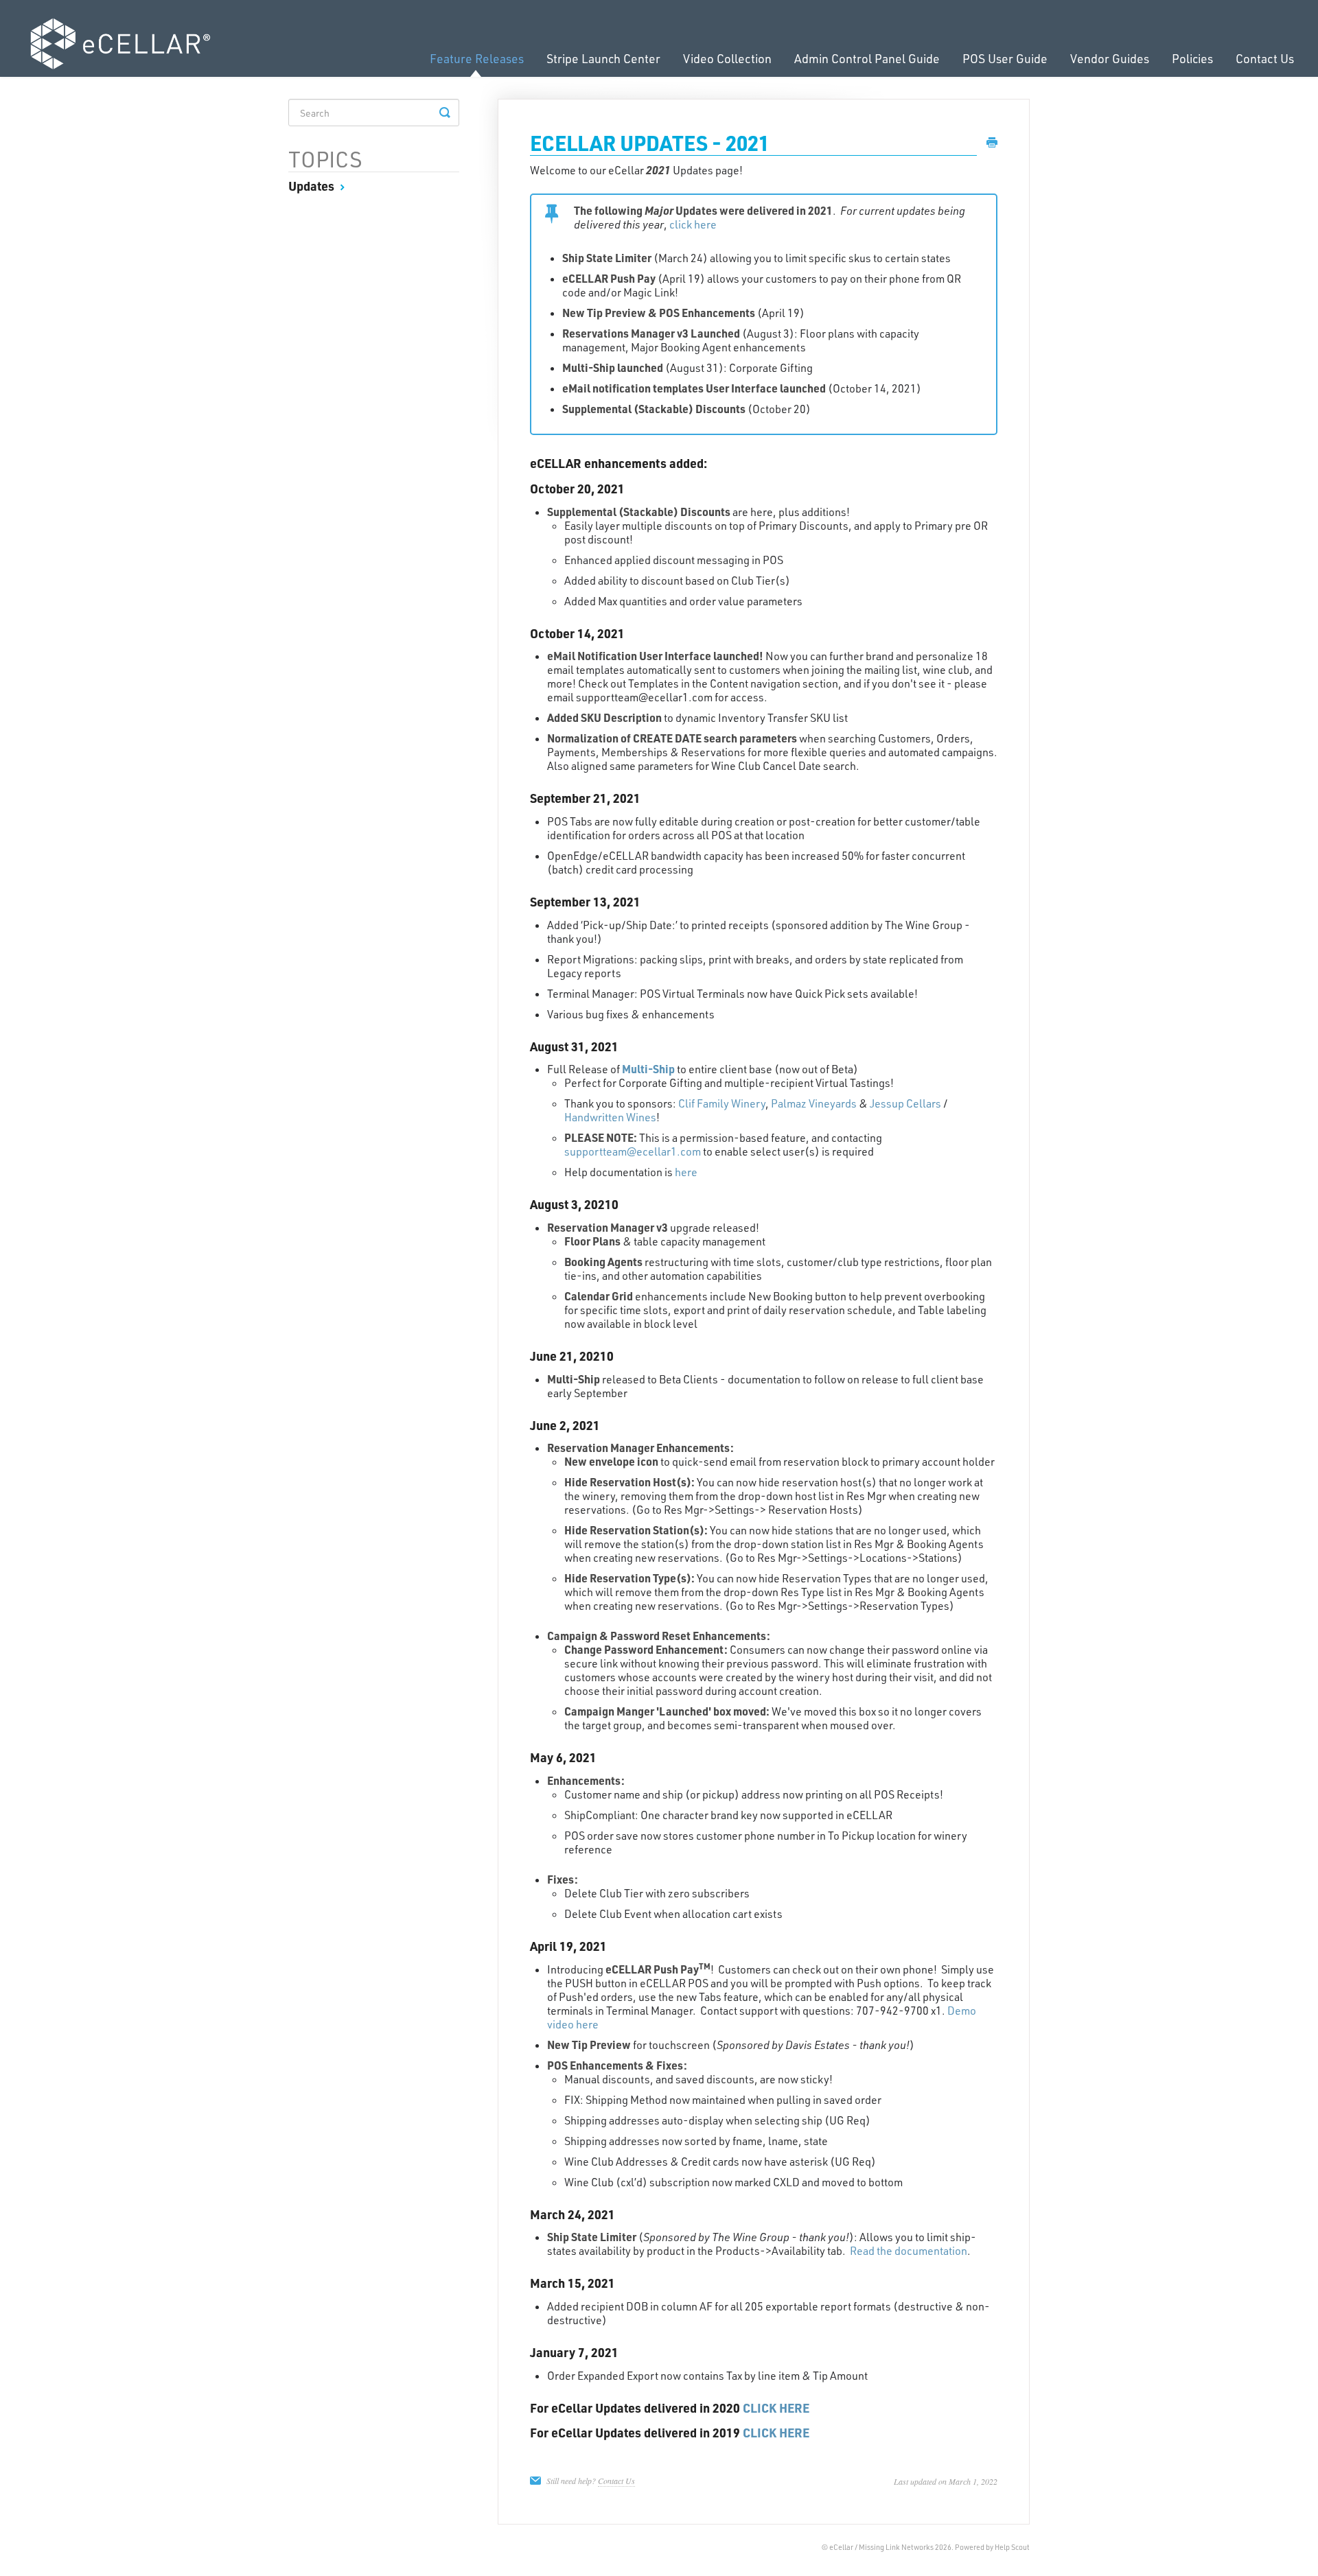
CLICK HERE (776, 2408)
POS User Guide (1005, 58)
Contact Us (1265, 58)
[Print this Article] (992, 143)
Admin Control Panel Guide (867, 58)
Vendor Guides (1110, 58)
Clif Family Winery (722, 1103)
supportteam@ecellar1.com (633, 1151)
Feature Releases (477, 58)
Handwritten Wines (610, 1117)
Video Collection (727, 58)
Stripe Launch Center (603, 58)
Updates (313, 186)
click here (693, 224)
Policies (1192, 58)
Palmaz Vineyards (814, 1103)
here (686, 1172)
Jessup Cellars (905, 1103)
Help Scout (1012, 2547)
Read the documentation (909, 2251)
